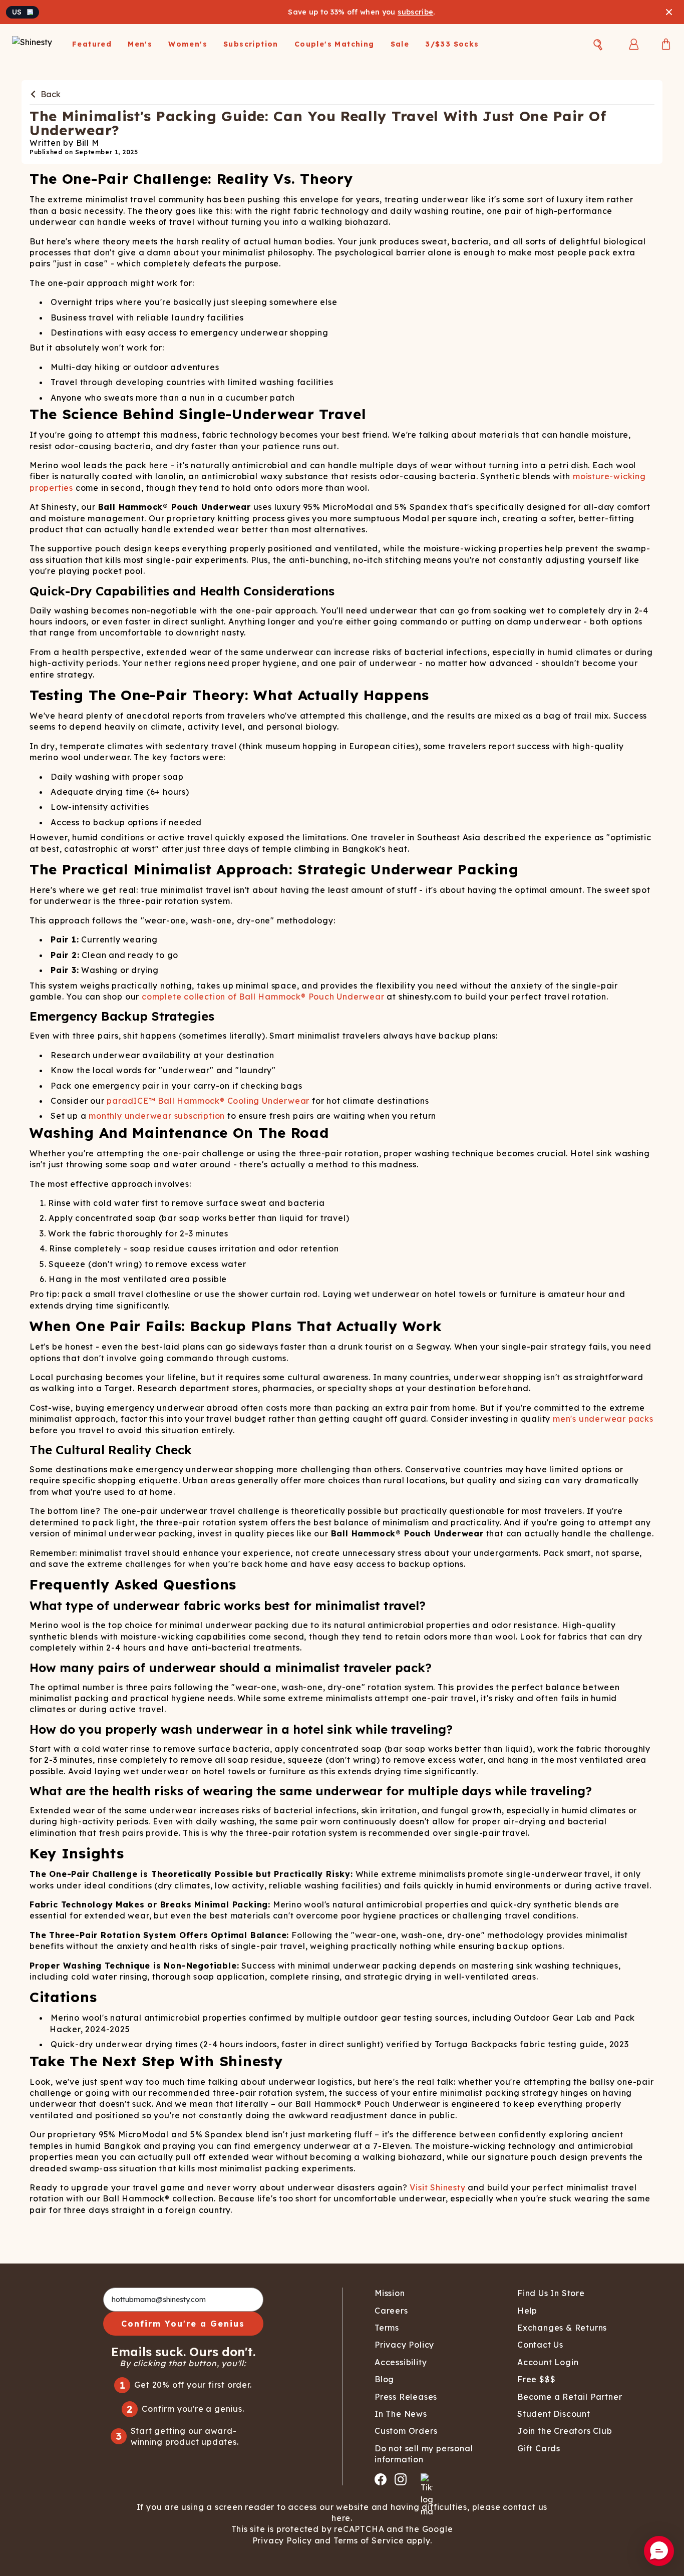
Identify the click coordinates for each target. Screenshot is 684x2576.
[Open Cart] (666, 44)
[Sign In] (634, 44)
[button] (659, 2551)
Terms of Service (369, 2540)
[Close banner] (669, 12)
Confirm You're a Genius (183, 2324)
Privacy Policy (282, 2540)
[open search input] (598, 45)
